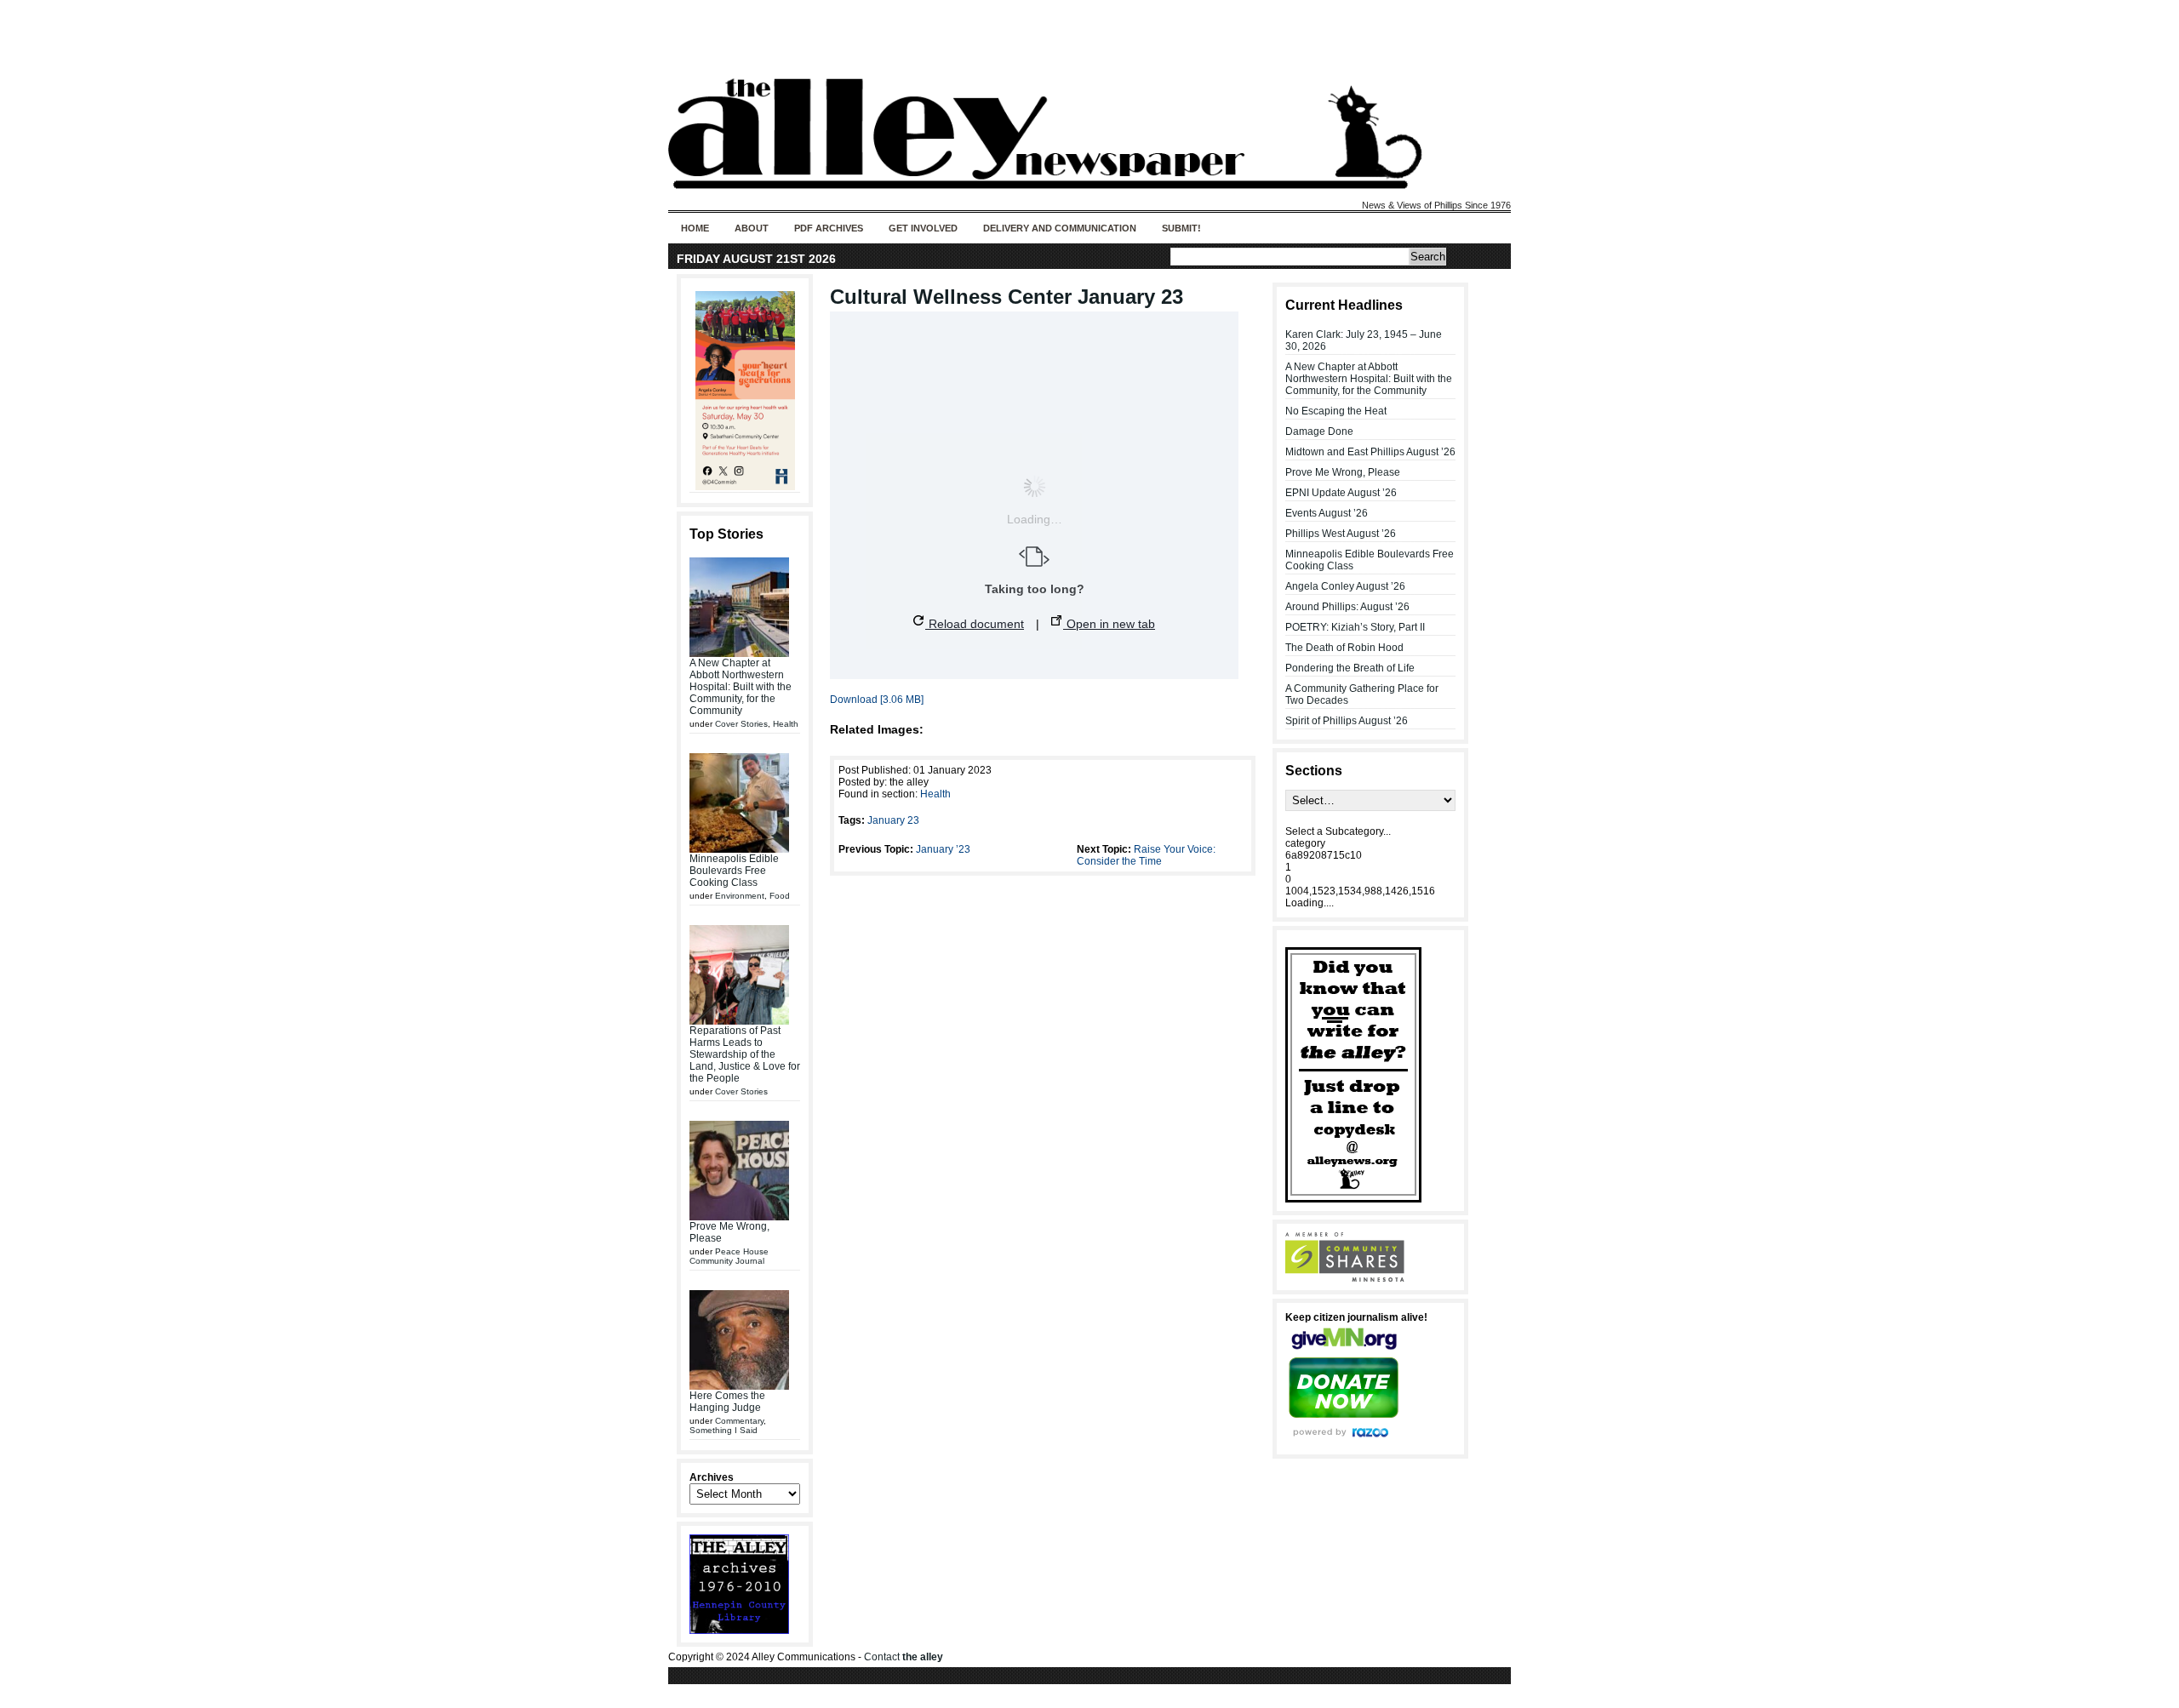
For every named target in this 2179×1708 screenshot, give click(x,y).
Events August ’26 (1327, 513)
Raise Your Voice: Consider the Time (1146, 855)
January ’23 (943, 849)
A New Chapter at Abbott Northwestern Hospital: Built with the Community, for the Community (741, 687)
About (752, 228)
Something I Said (723, 1430)
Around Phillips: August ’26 (1347, 607)
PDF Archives (829, 228)
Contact (904, 1657)
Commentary (739, 1421)
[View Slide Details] (745, 391)
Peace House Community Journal (729, 1256)
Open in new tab (1109, 624)
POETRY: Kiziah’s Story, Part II (1355, 627)
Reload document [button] (975, 624)
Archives (712, 1477)
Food (780, 896)
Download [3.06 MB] (877, 700)
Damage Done (1319, 431)
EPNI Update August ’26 (1341, 493)
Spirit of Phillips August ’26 (1347, 721)
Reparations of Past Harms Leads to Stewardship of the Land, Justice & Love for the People (745, 1054)
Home (695, 228)
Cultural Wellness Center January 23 (1007, 297)
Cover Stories (741, 724)
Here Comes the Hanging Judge (727, 1402)
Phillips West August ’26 (1341, 534)
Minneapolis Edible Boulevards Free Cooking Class (734, 871)
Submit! (1181, 228)
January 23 (893, 820)
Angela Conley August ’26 (1345, 586)
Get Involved (923, 228)
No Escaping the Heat (1336, 411)
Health (786, 724)
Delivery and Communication (1060, 228)
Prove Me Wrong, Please (1343, 472)
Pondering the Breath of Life (1350, 668)
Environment (740, 896)
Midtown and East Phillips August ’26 (1370, 452)
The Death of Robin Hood (1344, 648)
